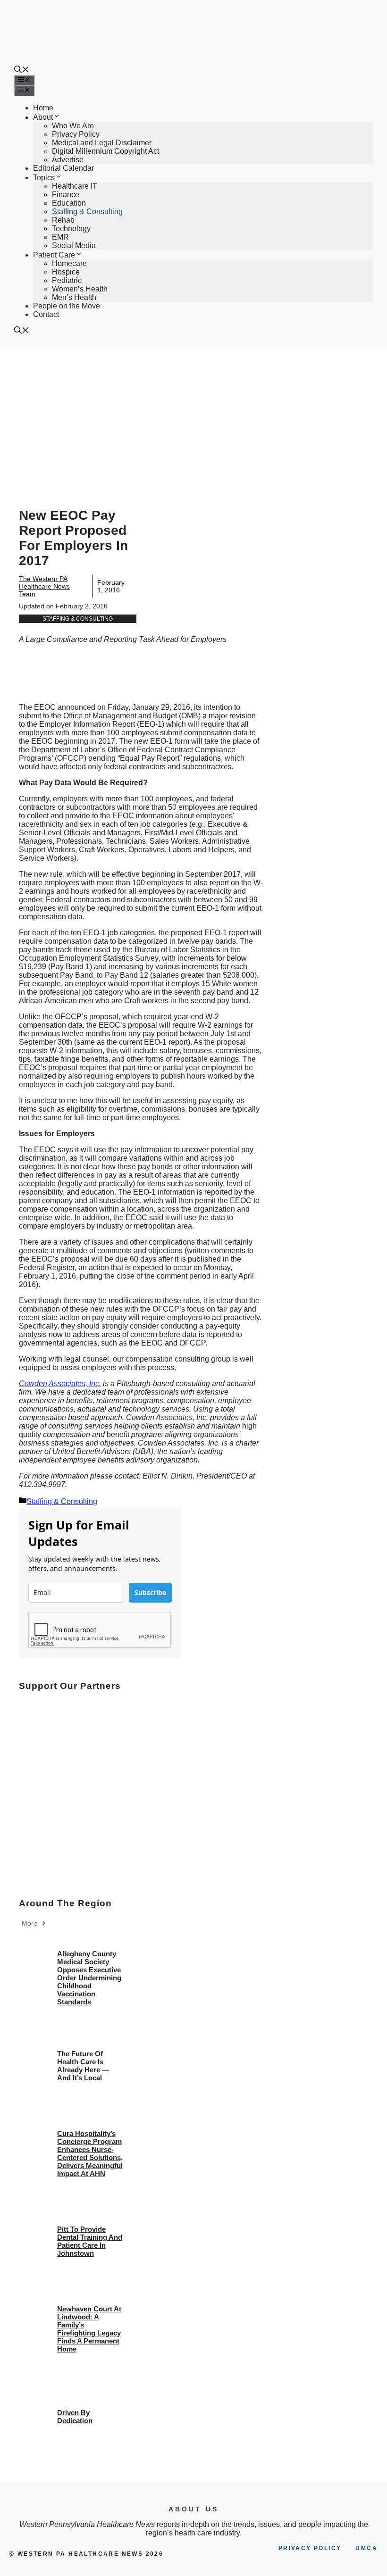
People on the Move (67, 306)
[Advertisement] (193, 418)
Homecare (69, 263)
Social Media (74, 245)
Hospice (66, 272)
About (43, 117)
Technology (71, 229)
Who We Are (73, 126)
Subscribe (150, 1592)
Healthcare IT (75, 186)
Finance (66, 195)
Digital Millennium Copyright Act (105, 151)
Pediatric (67, 280)
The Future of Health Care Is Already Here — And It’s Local (83, 2066)
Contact (46, 314)
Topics (44, 178)
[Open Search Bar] (22, 71)
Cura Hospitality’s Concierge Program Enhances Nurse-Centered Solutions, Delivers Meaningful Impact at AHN (90, 2153)
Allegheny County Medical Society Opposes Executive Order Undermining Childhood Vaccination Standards (89, 1978)
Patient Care (54, 255)
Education (69, 203)
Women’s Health (80, 289)
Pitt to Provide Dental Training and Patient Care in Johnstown (90, 2241)
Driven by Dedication (75, 2417)
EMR (60, 237)
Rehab (63, 220)
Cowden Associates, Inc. (60, 1384)
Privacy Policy (76, 134)
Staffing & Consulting (87, 212)
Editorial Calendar (63, 168)
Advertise (68, 160)
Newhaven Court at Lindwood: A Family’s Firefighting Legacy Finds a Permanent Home (89, 2329)
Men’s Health (74, 297)
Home (43, 108)
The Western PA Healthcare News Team (44, 586)
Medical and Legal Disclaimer (102, 143)
